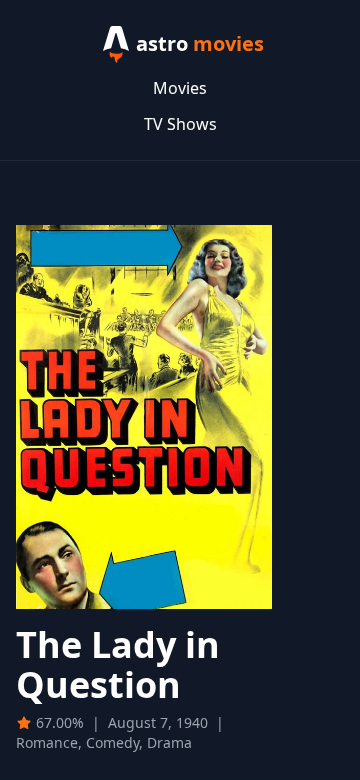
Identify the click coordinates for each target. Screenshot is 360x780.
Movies (180, 88)
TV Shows (180, 124)
